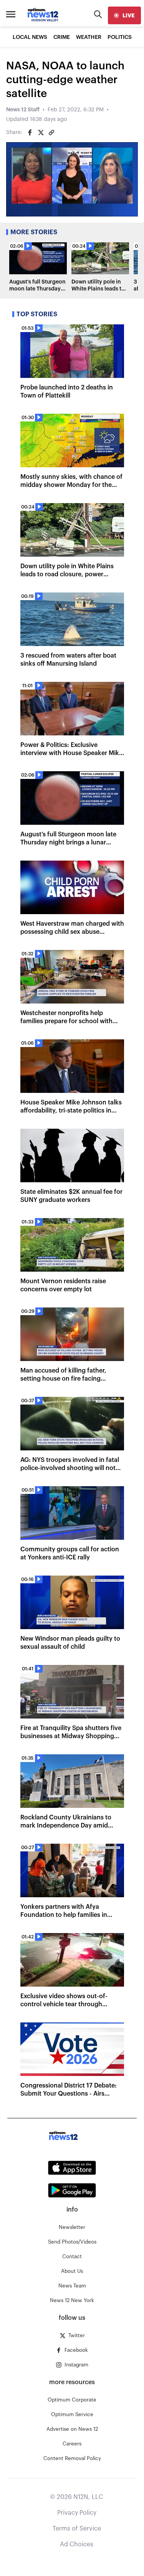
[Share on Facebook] (30, 133)
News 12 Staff (23, 110)
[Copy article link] (51, 133)
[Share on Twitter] (41, 133)
